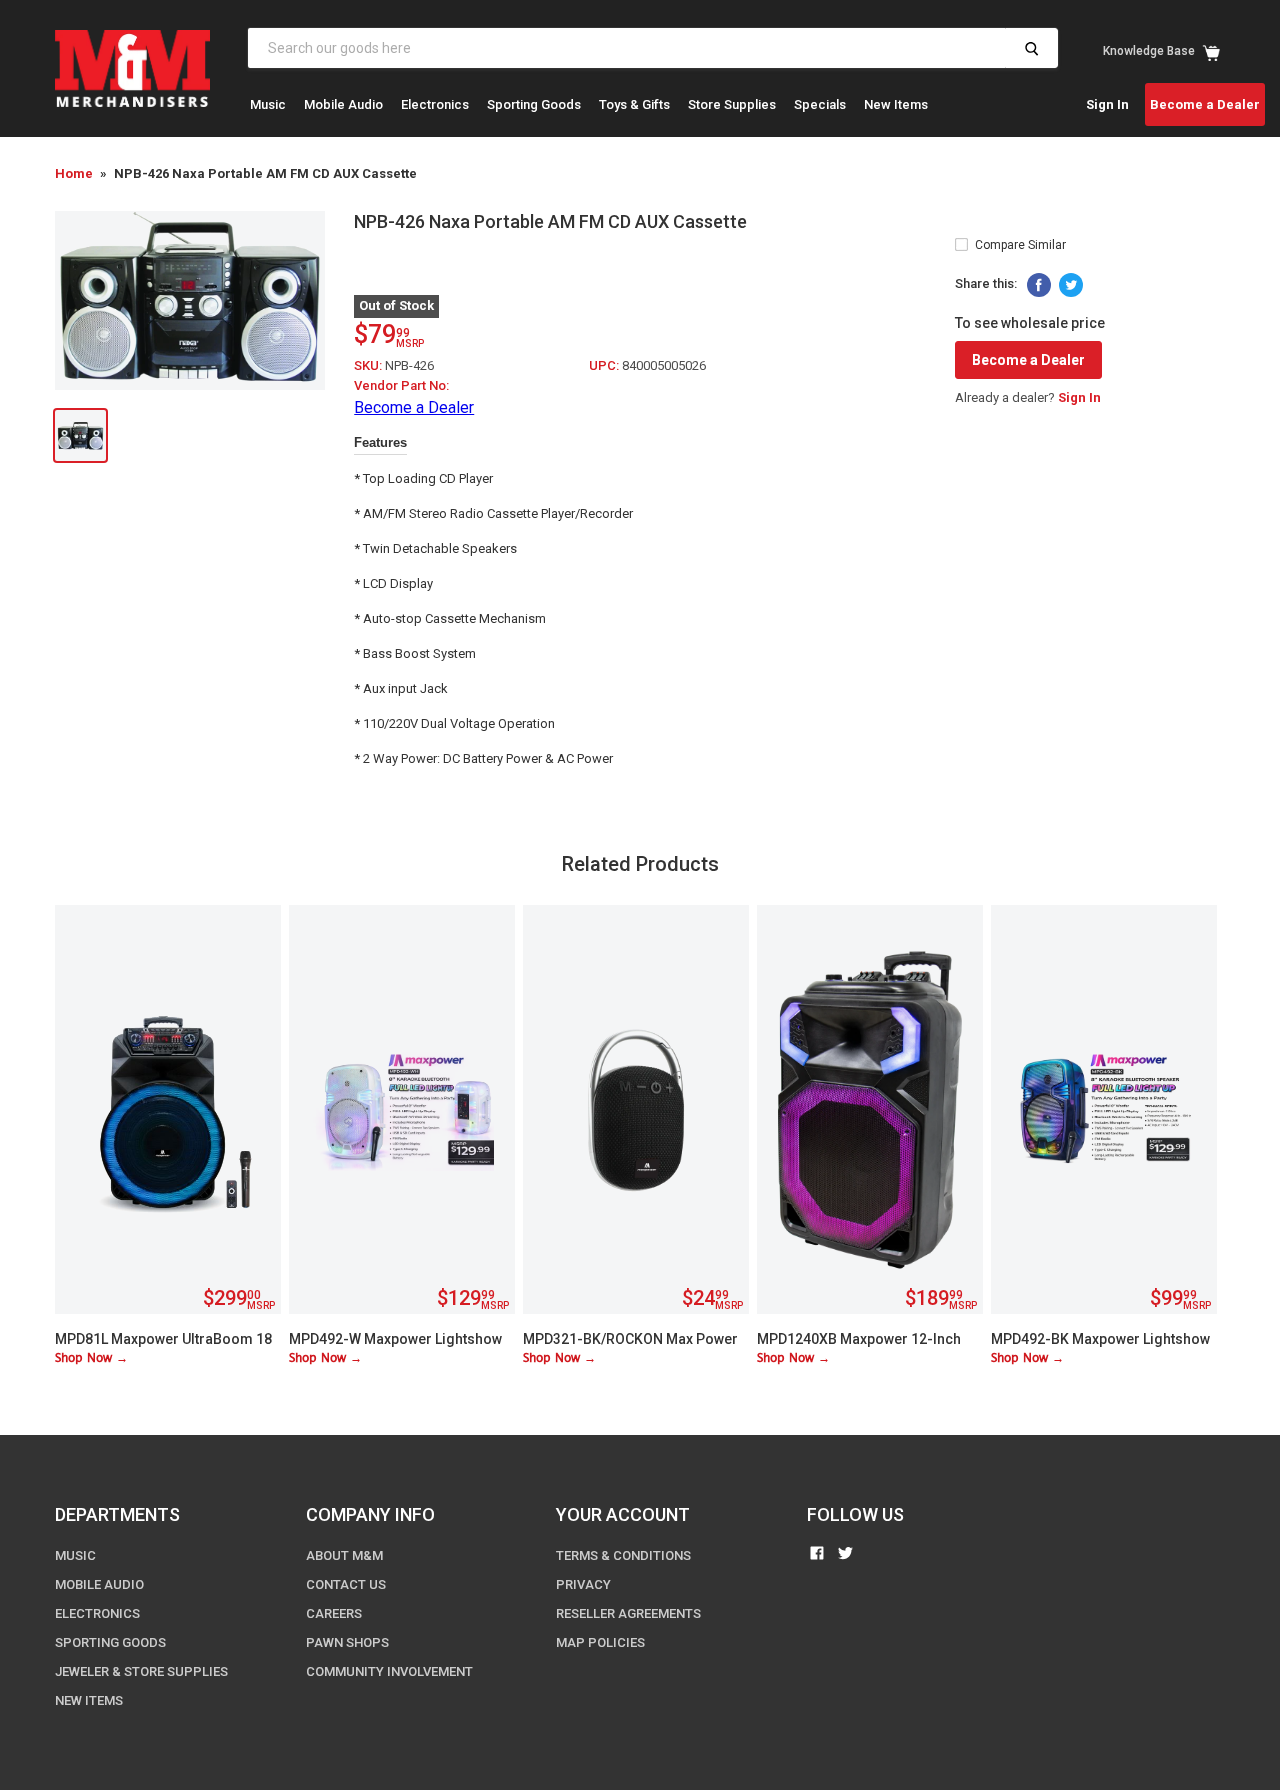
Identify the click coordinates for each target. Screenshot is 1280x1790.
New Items (896, 104)
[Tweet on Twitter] (1071, 285)
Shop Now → (91, 1358)
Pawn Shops (347, 1642)
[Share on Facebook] (1039, 285)
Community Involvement (389, 1671)
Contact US (346, 1584)
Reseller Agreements (628, 1613)
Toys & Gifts (634, 104)
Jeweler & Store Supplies (141, 1671)
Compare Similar (1020, 245)
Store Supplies (732, 104)
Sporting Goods (534, 104)
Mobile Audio (343, 104)
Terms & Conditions (623, 1555)
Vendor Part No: (401, 385)
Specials (820, 104)
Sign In (1107, 104)
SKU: (369, 365)
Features (380, 442)
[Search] (1031, 48)
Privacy (583, 1584)
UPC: (605, 365)
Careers (334, 1613)
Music (268, 104)
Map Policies (600, 1642)
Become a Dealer (1205, 104)
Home (74, 173)
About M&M (344, 1555)
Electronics (435, 104)
